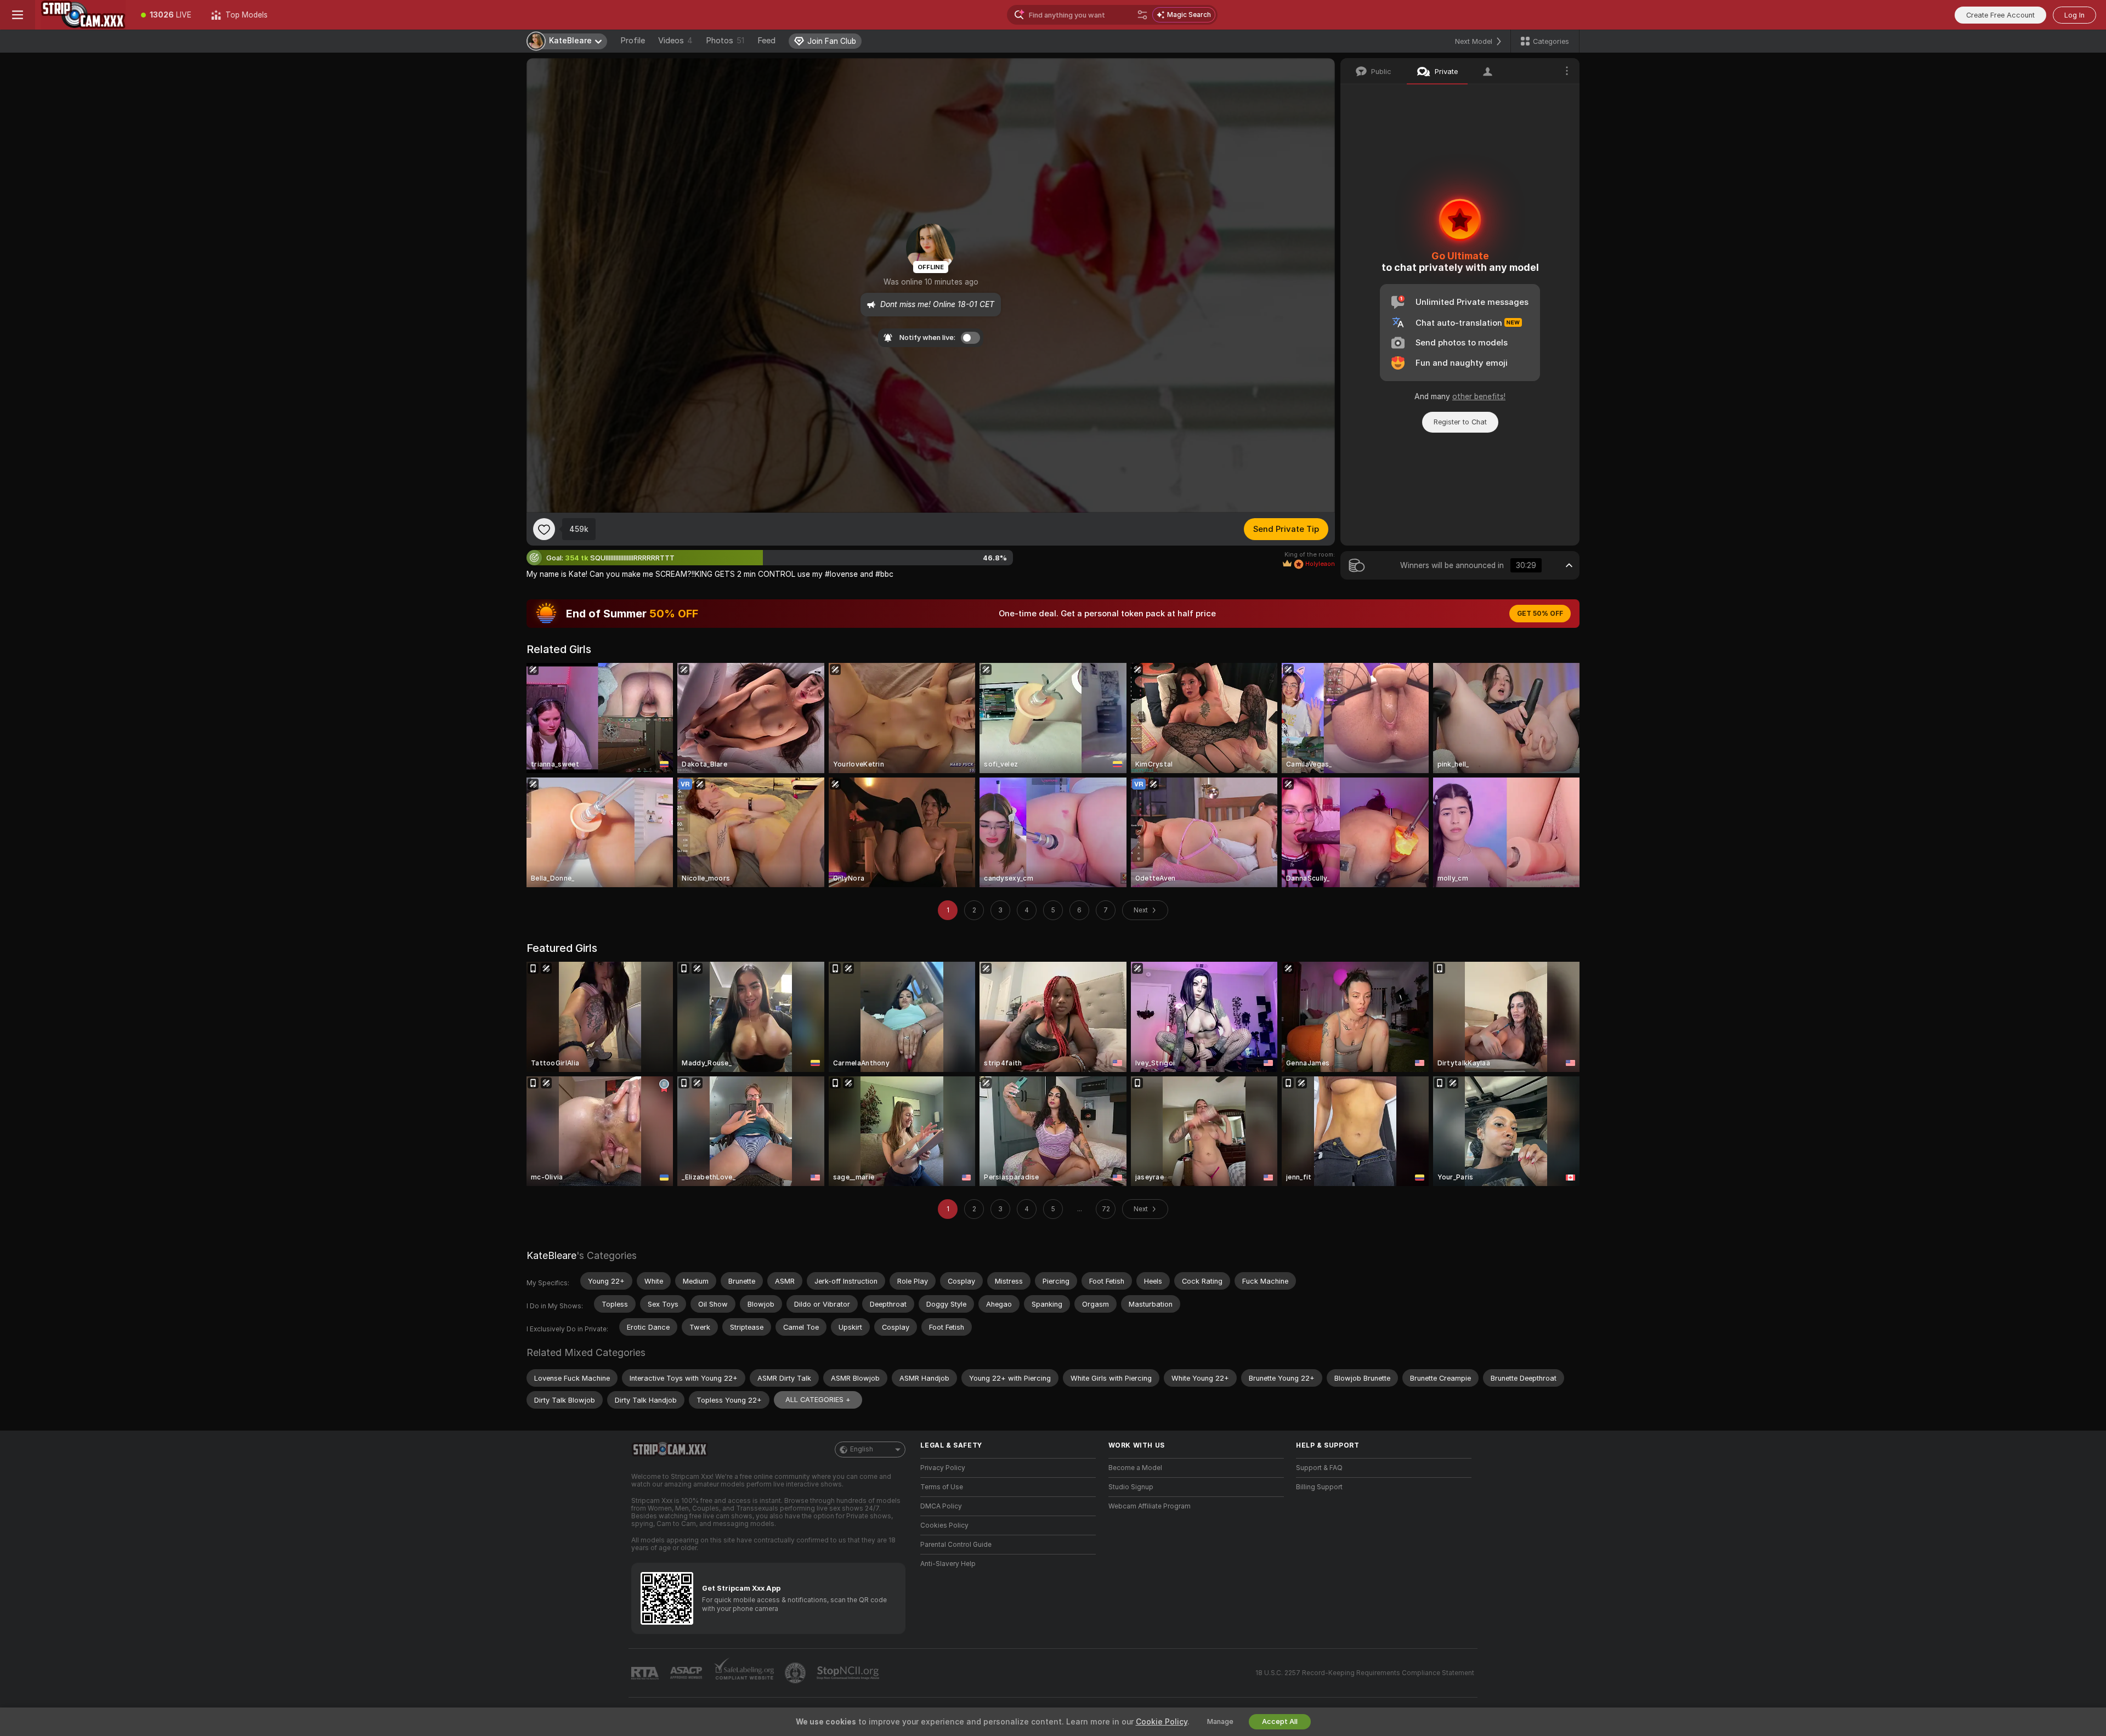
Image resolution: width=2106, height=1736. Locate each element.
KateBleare (551, 1255)
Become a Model (1135, 1468)
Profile (633, 41)
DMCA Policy (941, 1506)
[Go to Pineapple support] (796, 1673)
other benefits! (1479, 396)
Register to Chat (1460, 422)
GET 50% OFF (1540, 614)
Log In (2074, 15)
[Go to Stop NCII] (849, 1673)
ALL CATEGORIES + (818, 1400)
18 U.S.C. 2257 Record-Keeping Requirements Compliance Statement (1365, 1673)
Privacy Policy (943, 1468)
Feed (766, 41)
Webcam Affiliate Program (1150, 1506)
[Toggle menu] (18, 15)
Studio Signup (1131, 1487)
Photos (725, 41)
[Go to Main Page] (83, 15)
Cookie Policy (1162, 1722)
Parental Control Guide (956, 1545)
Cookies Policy (944, 1525)
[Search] (1142, 15)
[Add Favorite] (544, 529)
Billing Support (1319, 1487)
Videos (675, 41)
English (862, 1449)
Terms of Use (942, 1487)
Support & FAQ (1319, 1468)
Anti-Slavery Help (948, 1564)
